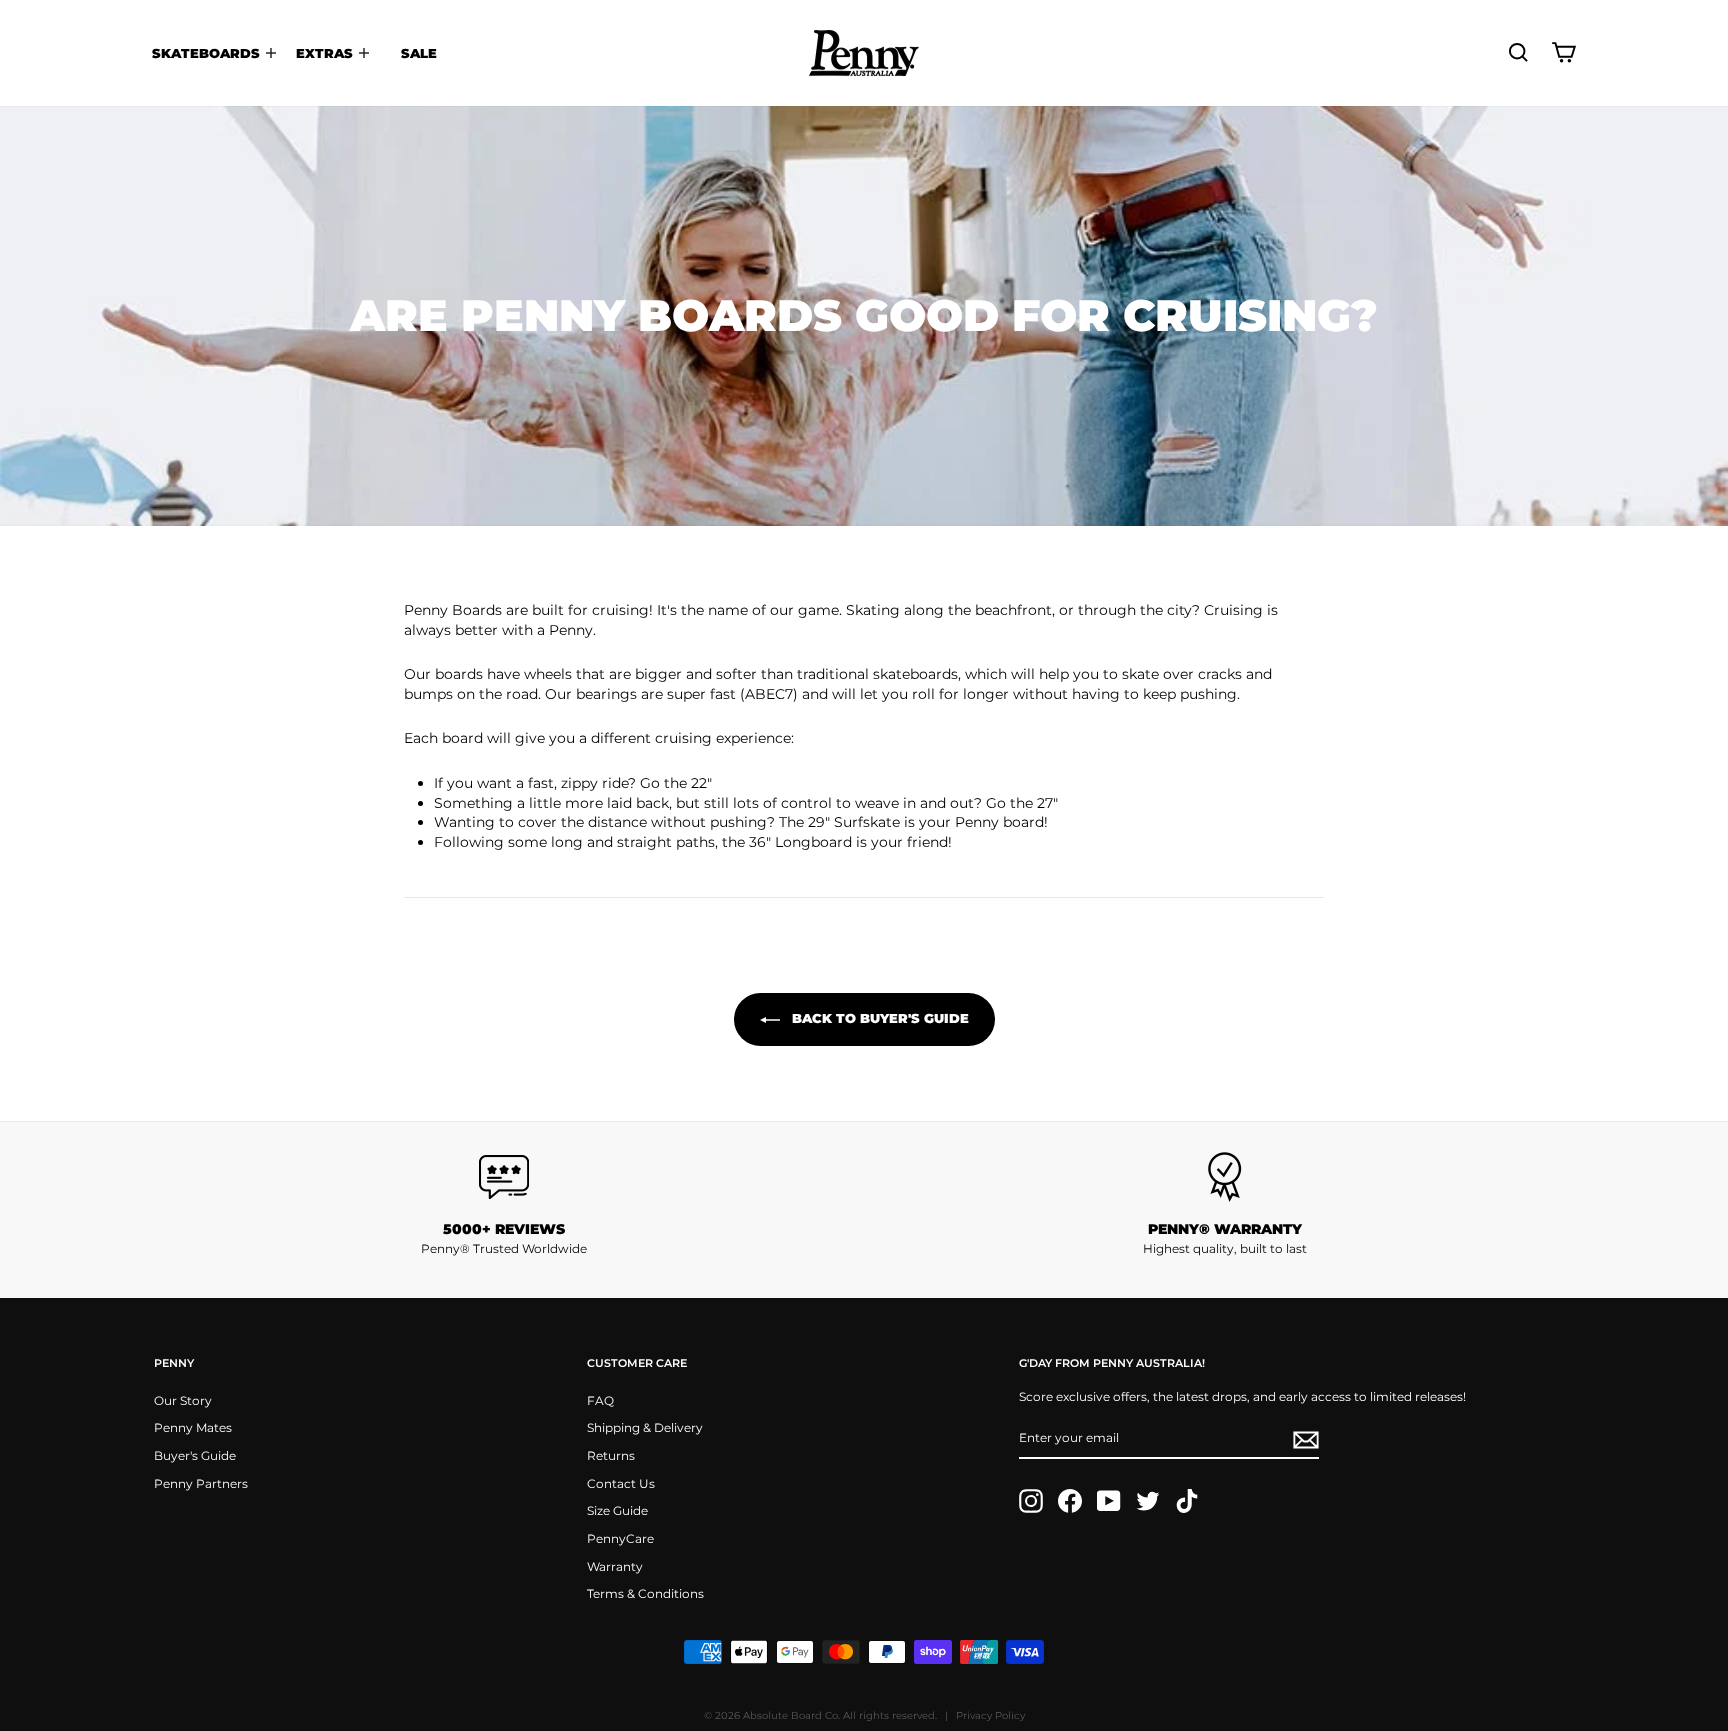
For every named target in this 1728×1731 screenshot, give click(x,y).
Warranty (615, 1566)
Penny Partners (201, 1483)
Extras (326, 53)
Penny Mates (193, 1427)
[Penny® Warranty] (1224, 1177)
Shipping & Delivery (645, 1427)
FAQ (600, 1400)
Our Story (183, 1400)
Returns (611, 1455)
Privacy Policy (990, 1715)
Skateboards (208, 53)
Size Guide (617, 1510)
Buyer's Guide (195, 1455)
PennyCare (620, 1538)
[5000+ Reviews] (503, 1177)
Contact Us (621, 1483)
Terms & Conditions (645, 1593)
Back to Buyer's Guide (878, 1018)
